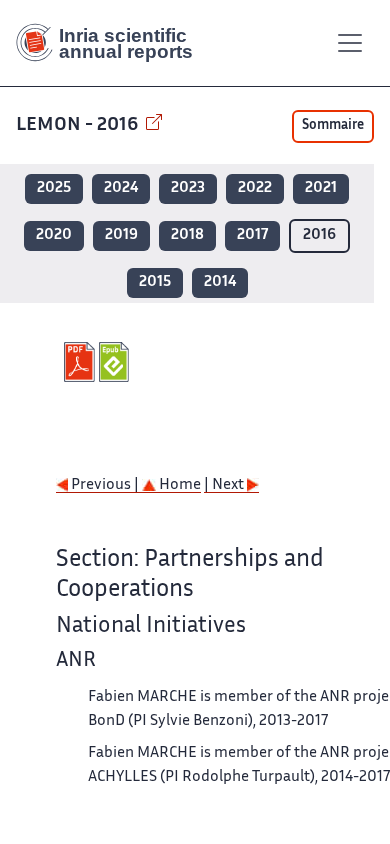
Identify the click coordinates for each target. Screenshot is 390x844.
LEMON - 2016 (79, 125)
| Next (225, 485)
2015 (155, 282)
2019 (121, 235)
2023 (188, 188)
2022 (255, 188)
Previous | (105, 485)
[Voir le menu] (350, 43)
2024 (121, 188)
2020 (54, 235)
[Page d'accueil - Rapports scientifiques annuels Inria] (112, 43)
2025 (54, 188)
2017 (252, 235)
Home (178, 485)
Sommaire (333, 126)
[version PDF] (81, 362)
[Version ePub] (116, 362)
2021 (321, 188)
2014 (220, 282)
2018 (187, 235)
